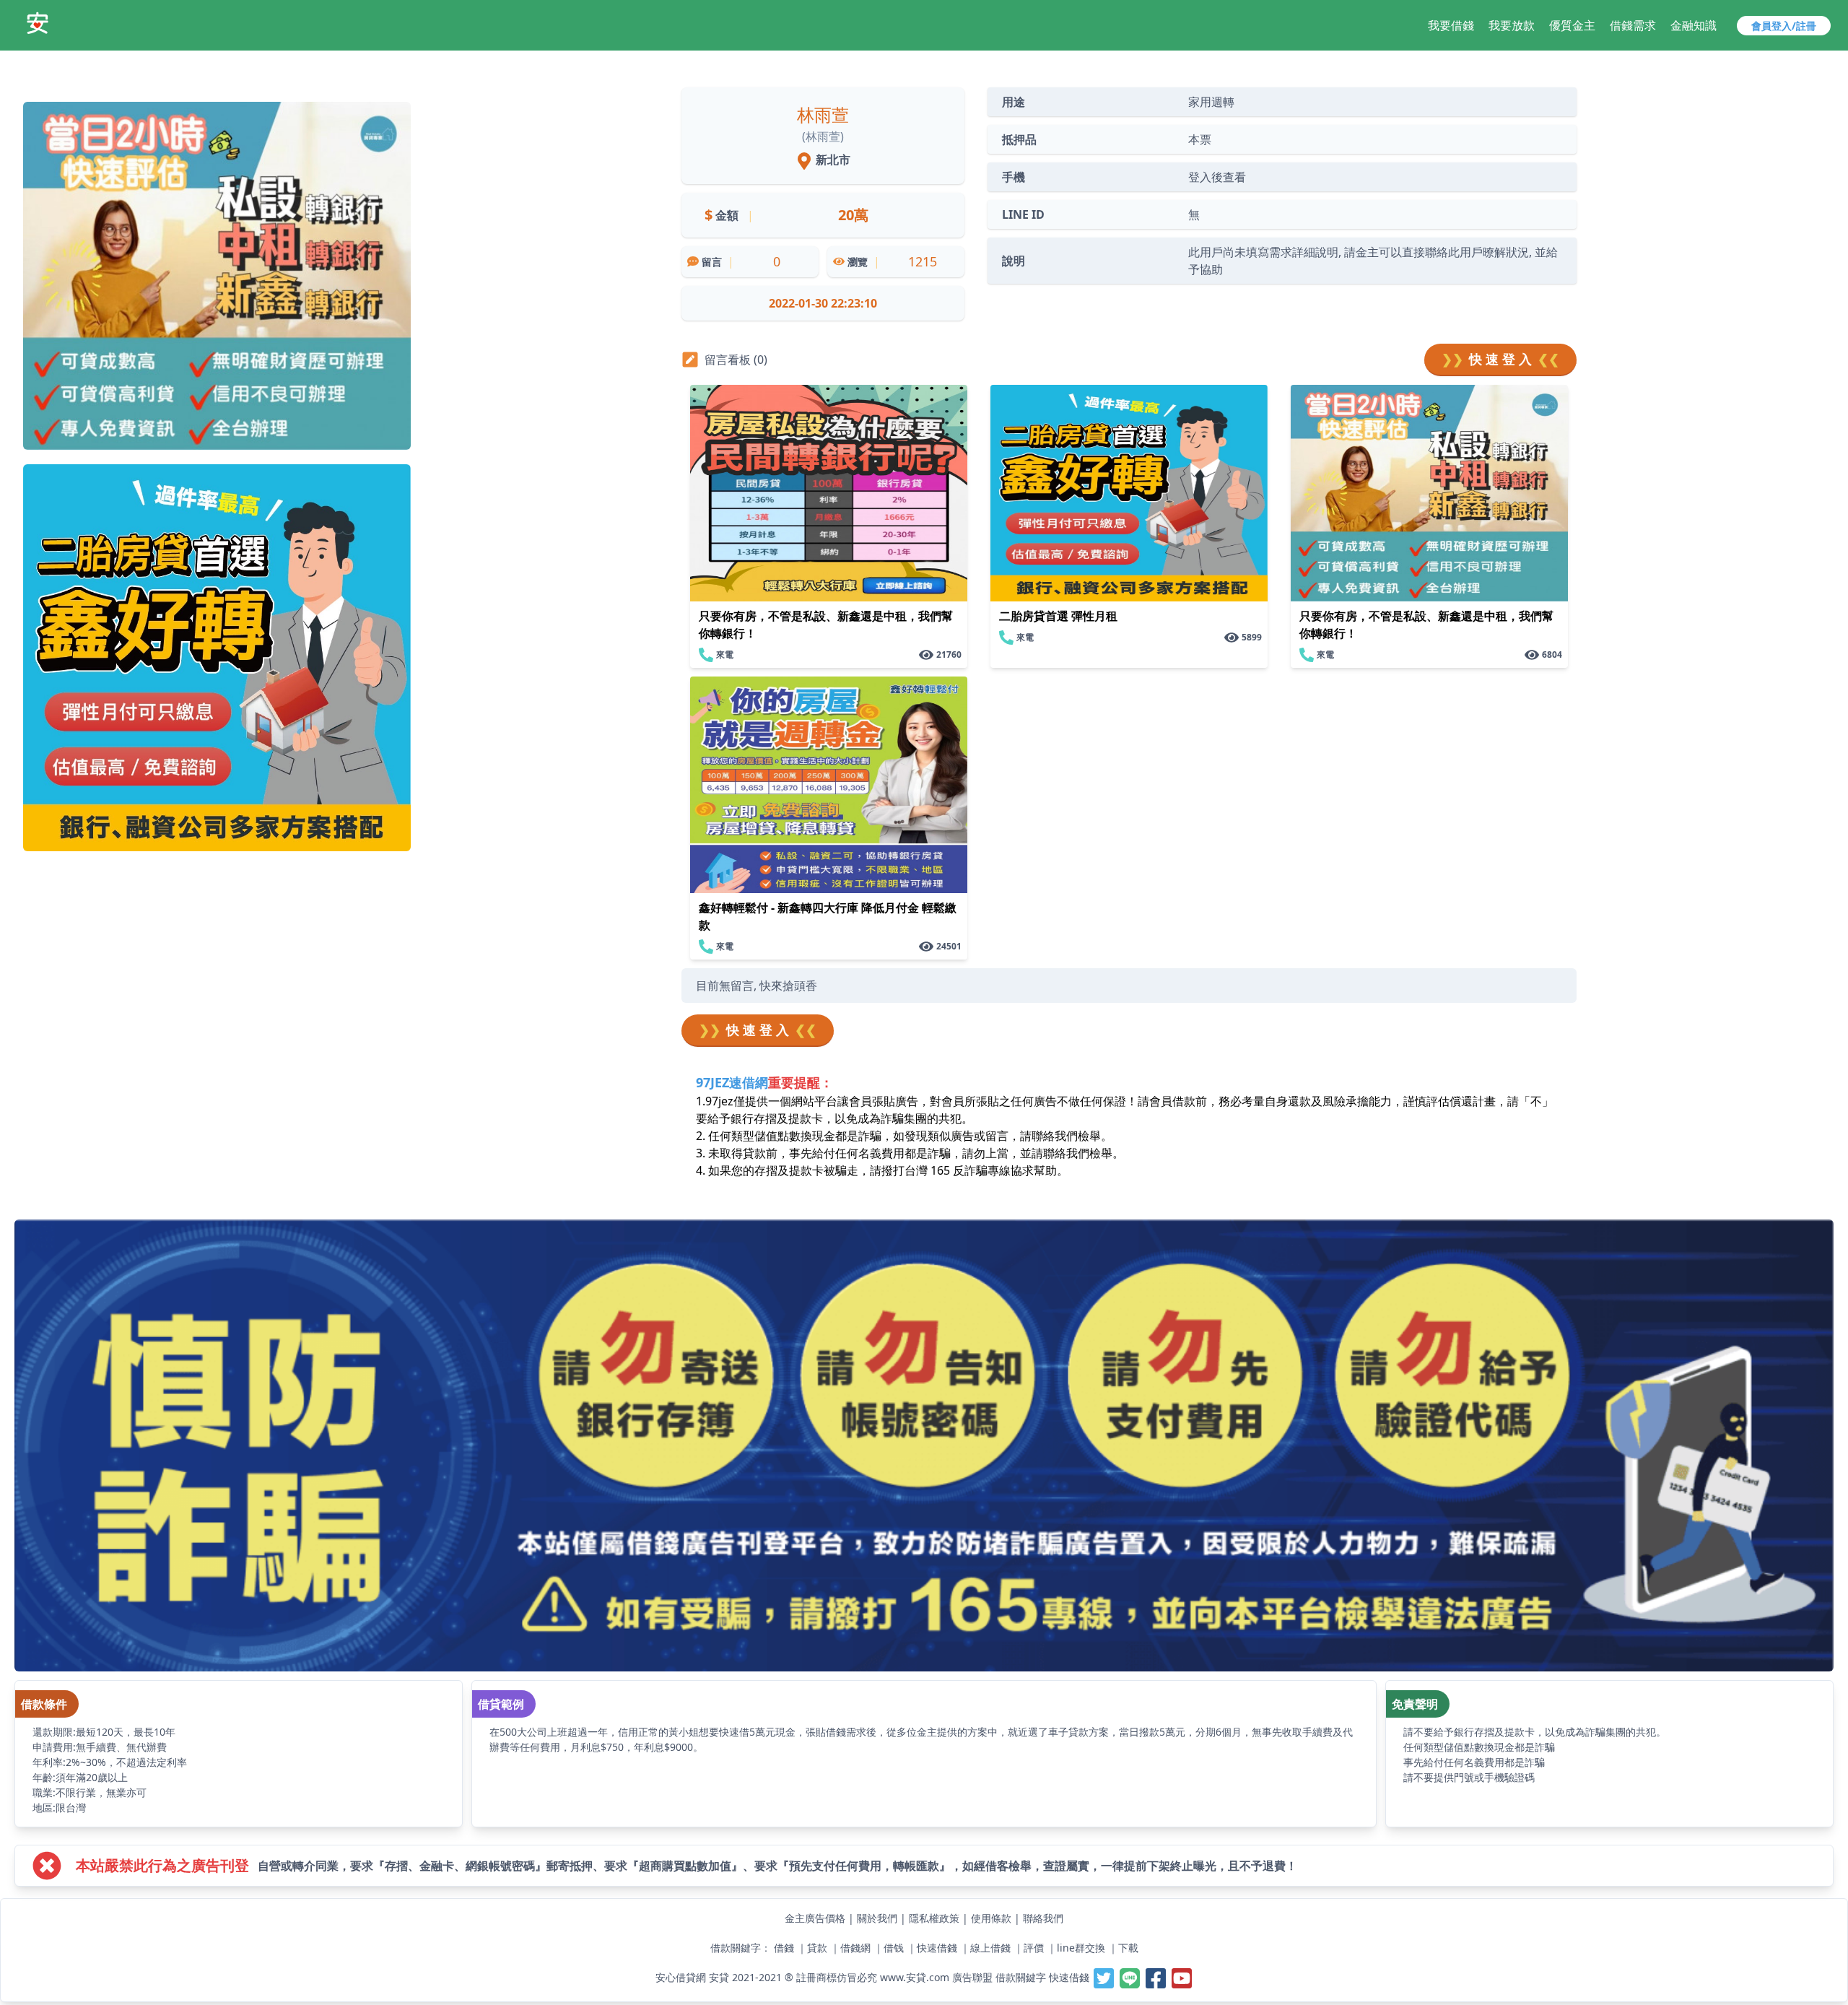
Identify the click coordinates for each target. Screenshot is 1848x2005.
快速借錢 (937, 1948)
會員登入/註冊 (1784, 26)
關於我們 (877, 1918)
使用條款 (991, 1918)
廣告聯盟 (972, 1977)
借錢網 (855, 1948)
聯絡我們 (1043, 1918)
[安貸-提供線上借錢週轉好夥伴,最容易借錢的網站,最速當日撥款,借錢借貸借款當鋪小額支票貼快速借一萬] (38, 23)
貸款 (817, 1948)
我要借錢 (1451, 25)
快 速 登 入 (1500, 359)
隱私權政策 (934, 1918)
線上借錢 (990, 1948)
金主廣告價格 (815, 1918)
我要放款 (1512, 25)
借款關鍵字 (1021, 1977)
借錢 (784, 1948)
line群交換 (1081, 1948)
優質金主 (1572, 25)
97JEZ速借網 (732, 1082)
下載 (1128, 1948)
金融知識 (1694, 25)
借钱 (894, 1948)
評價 (1034, 1948)
